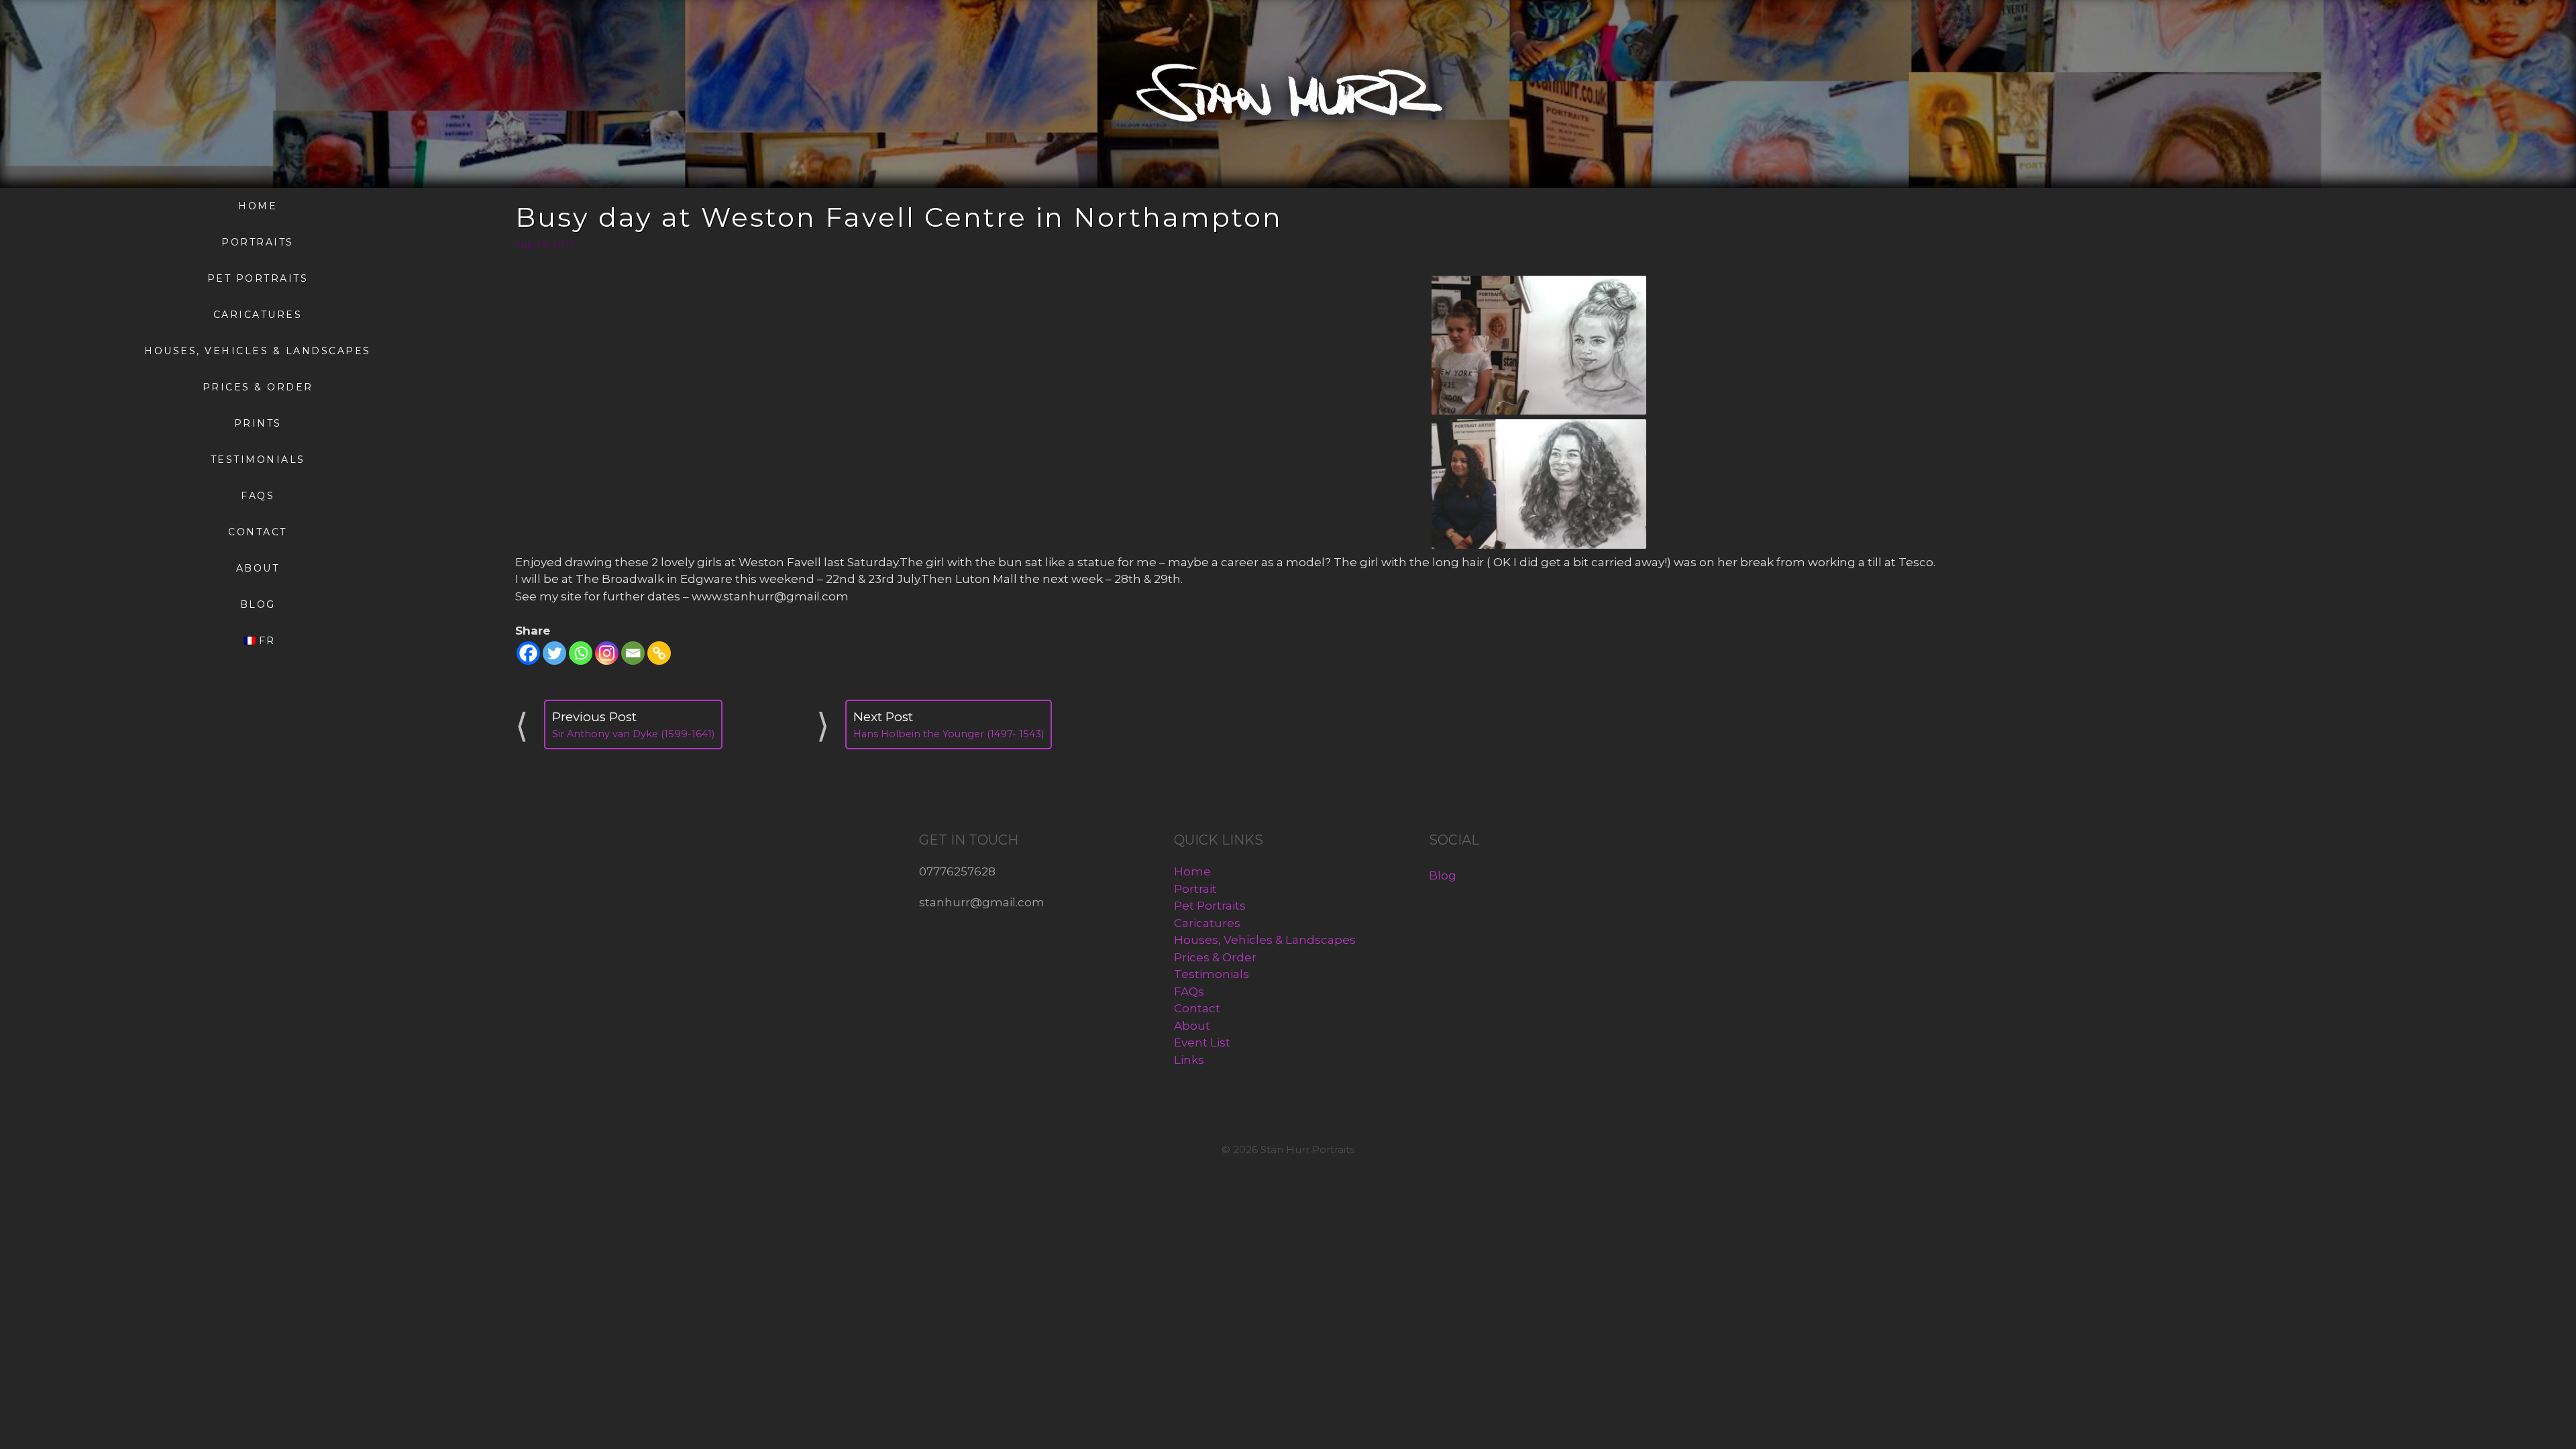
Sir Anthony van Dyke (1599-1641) (633, 734)
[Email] (633, 653)
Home (258, 206)
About (258, 568)
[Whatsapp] (581, 653)
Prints (258, 423)
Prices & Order (258, 387)
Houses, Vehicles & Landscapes (258, 351)
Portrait (1195, 889)
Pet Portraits (258, 278)
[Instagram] (607, 653)
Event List (1202, 1042)
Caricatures (258, 315)
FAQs (258, 496)
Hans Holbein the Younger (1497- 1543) (949, 734)
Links (1189, 1060)
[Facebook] (528, 653)
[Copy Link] (659, 653)
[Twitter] (554, 653)
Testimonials (258, 460)
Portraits (258, 242)
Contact (258, 532)
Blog (258, 604)
